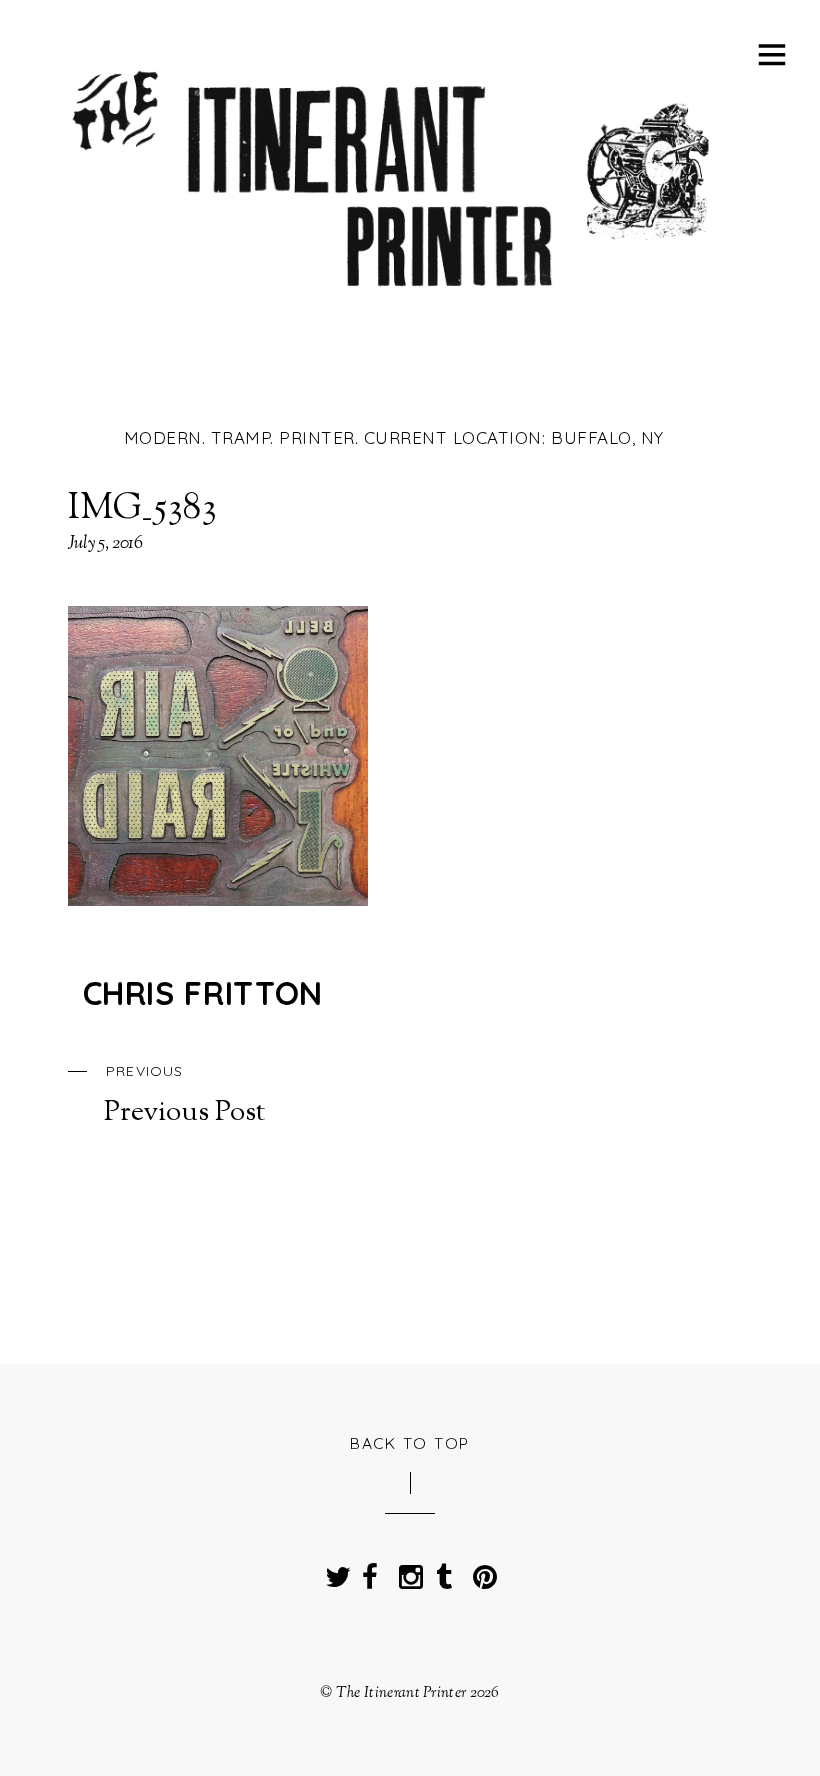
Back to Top (410, 1443)
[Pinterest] (481, 1571)
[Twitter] (333, 1571)
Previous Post (184, 1096)
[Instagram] (407, 1571)
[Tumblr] (444, 1571)
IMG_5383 (143, 509)
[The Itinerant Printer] (393, 298)
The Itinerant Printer (401, 1693)
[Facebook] (370, 1571)
